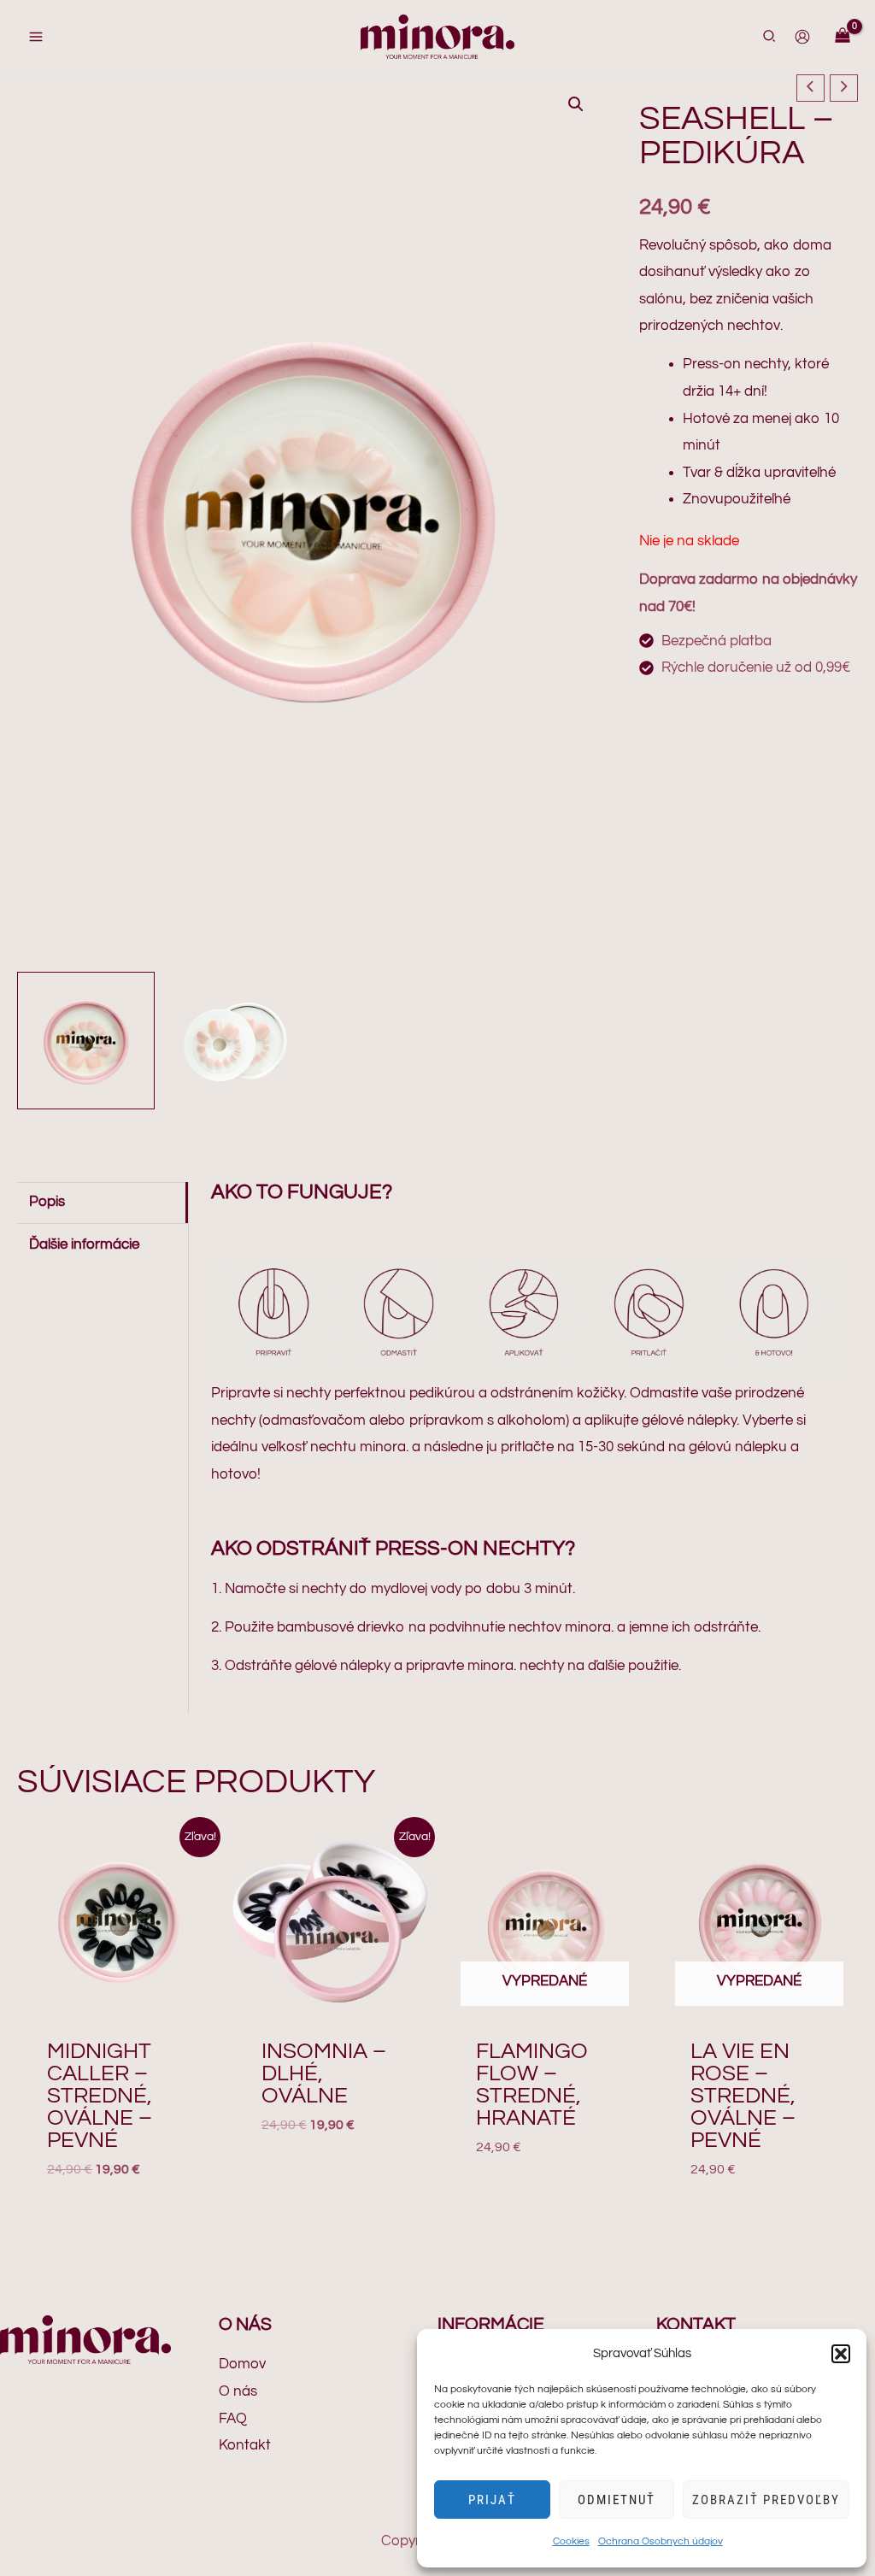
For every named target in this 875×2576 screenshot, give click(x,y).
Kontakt (245, 2445)
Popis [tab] (47, 1202)
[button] (841, 2354)
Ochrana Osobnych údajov (661, 2541)
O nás (238, 2391)
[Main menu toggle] (36, 37)
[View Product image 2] (236, 1041)
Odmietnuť (617, 2500)
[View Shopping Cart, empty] (843, 37)
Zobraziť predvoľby (766, 2500)
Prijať (492, 2500)
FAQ (233, 2419)
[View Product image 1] (86, 1041)
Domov (242, 2364)
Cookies (571, 2541)
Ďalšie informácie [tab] (84, 1244)
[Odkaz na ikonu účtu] (802, 37)
